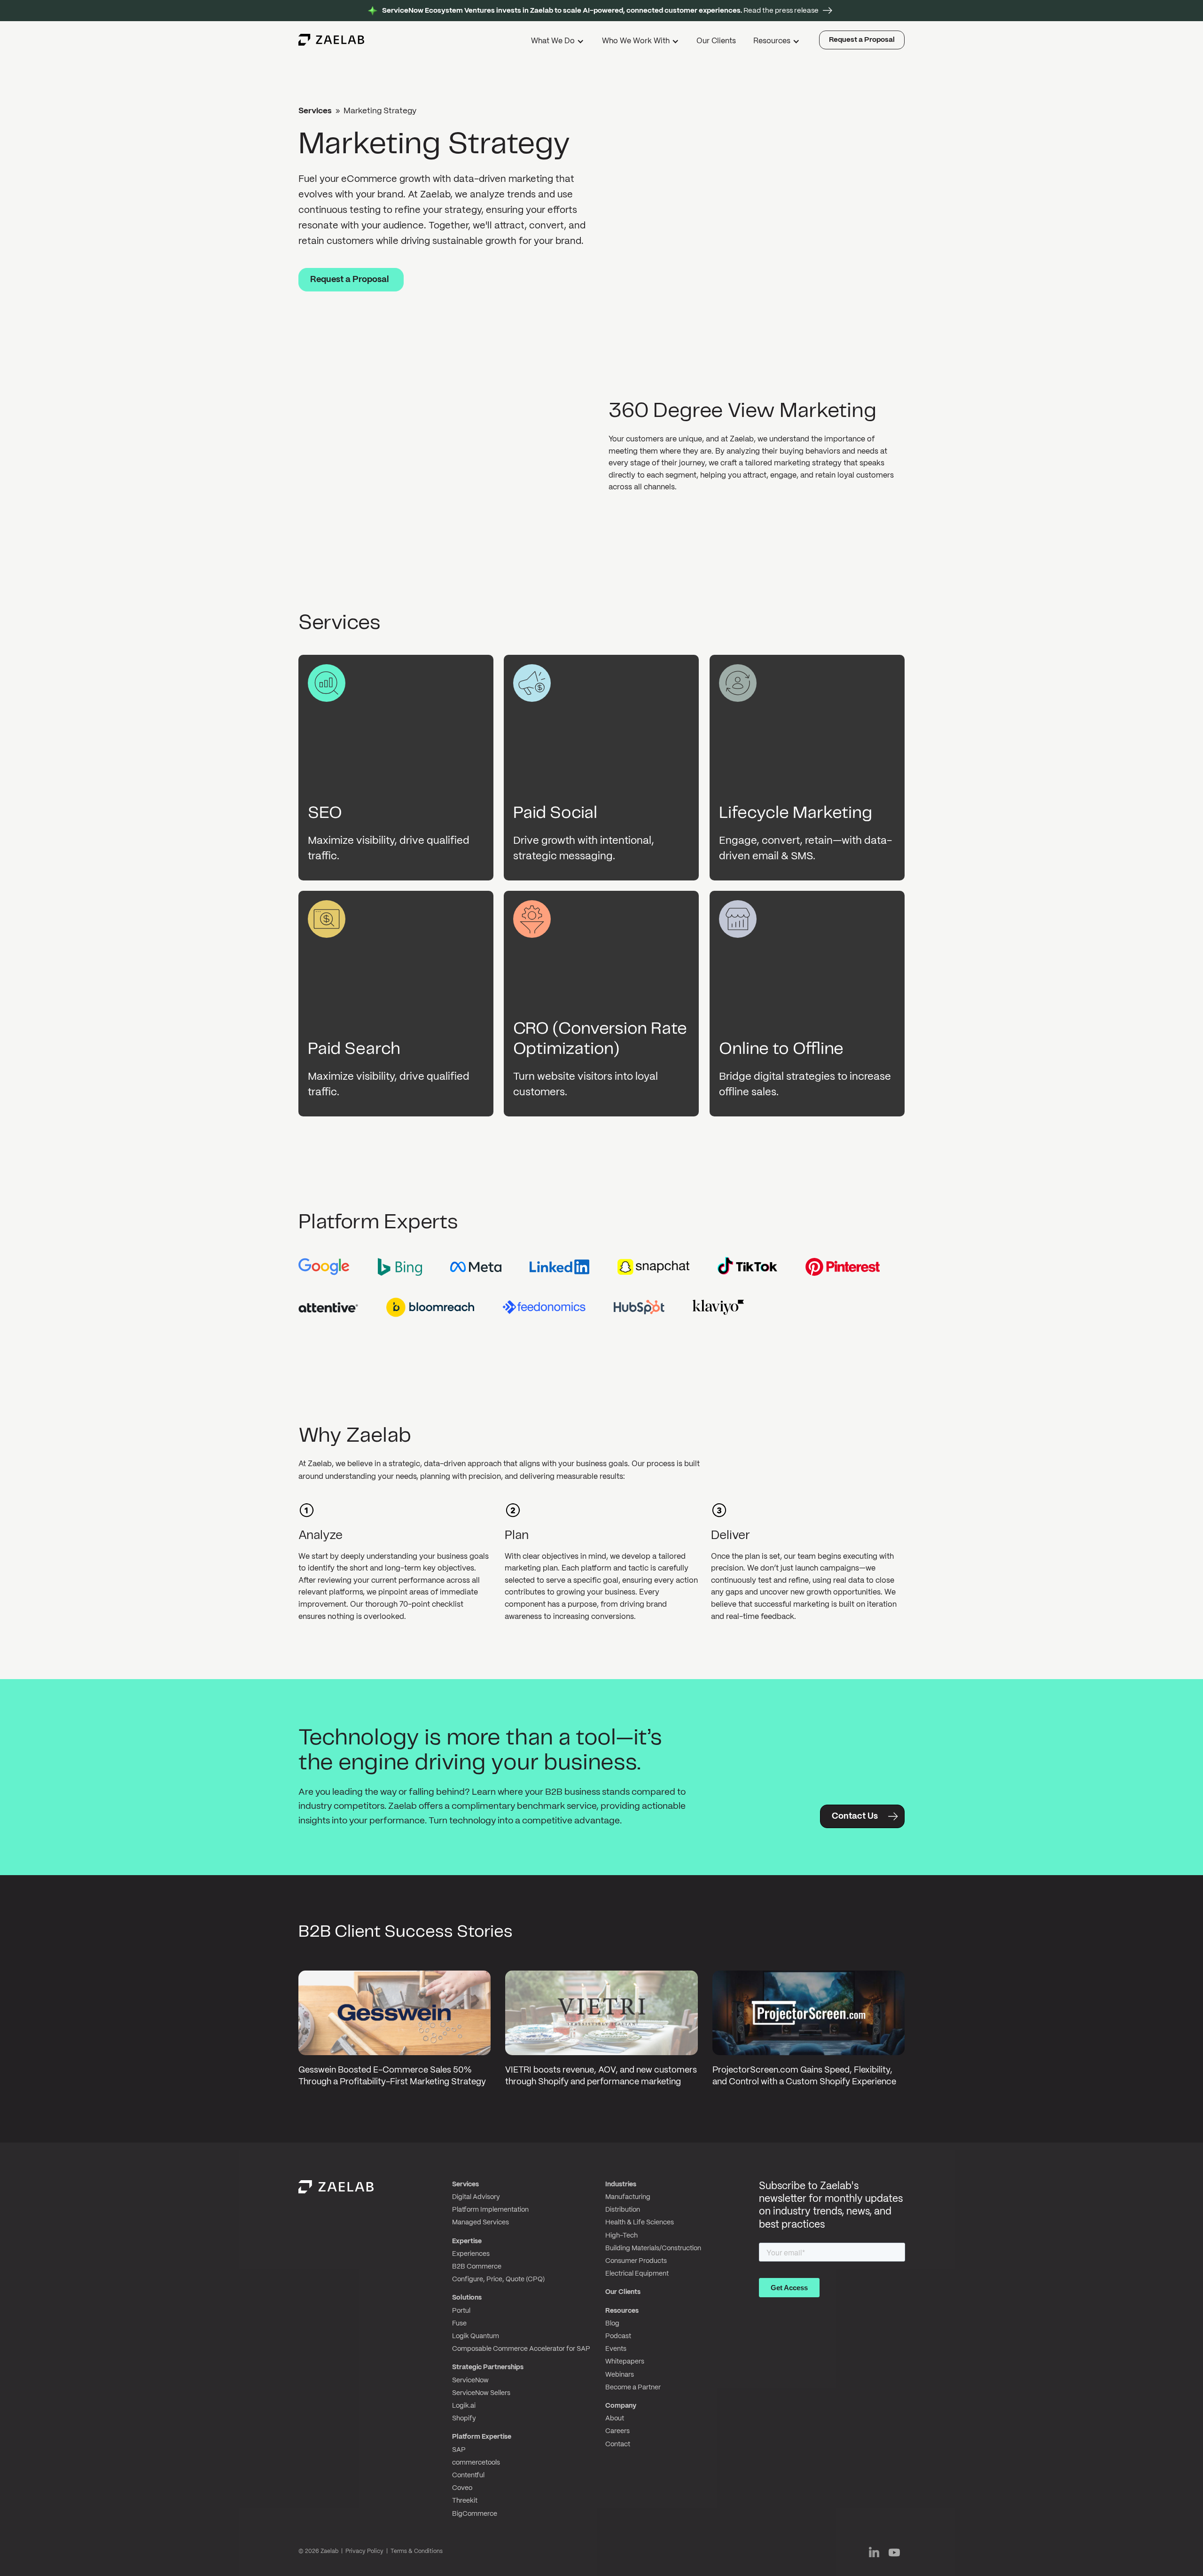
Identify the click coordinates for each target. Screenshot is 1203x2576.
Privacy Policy (364, 2551)
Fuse (459, 2324)
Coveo (462, 2488)
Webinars (620, 2375)
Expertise (467, 2241)
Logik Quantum (476, 2336)
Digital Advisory (476, 2197)
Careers (617, 2431)
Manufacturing (628, 2197)
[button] (559, 43)
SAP (459, 2450)
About (615, 2419)
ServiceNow (470, 2380)
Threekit (465, 2501)
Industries (621, 2184)
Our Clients (716, 41)
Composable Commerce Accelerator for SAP (521, 2349)
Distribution (623, 2210)
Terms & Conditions (417, 2551)
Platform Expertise (482, 2437)
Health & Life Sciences (640, 2223)
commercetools (476, 2463)
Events (616, 2349)
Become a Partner (633, 2388)
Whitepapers (625, 2362)
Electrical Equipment (637, 2274)
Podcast (618, 2336)
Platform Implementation (490, 2210)
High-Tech (621, 2236)
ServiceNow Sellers (481, 2393)
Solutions (467, 2298)
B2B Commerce (477, 2267)
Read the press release (600, 11)
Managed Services (480, 2223)
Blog (612, 2324)
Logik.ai (464, 2406)
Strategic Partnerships (488, 2367)
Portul (461, 2311)
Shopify (464, 2419)
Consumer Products (636, 2261)
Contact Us (855, 1817)
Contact (618, 2444)
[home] (331, 40)
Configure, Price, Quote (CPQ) (498, 2279)
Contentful (468, 2475)
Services (315, 111)
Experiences (471, 2254)
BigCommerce (475, 2514)
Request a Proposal (862, 40)
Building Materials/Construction (653, 2248)
